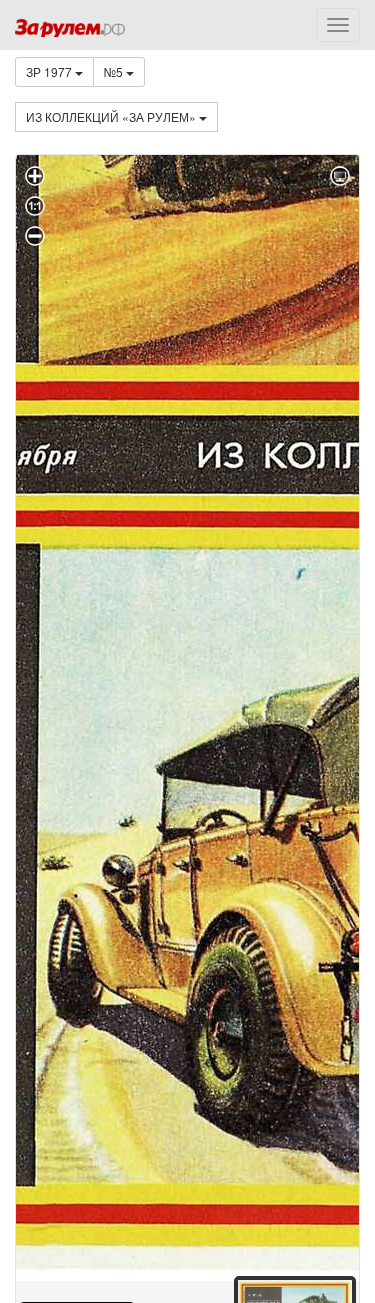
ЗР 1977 (50, 71)
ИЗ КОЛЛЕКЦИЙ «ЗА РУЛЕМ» (112, 116)
